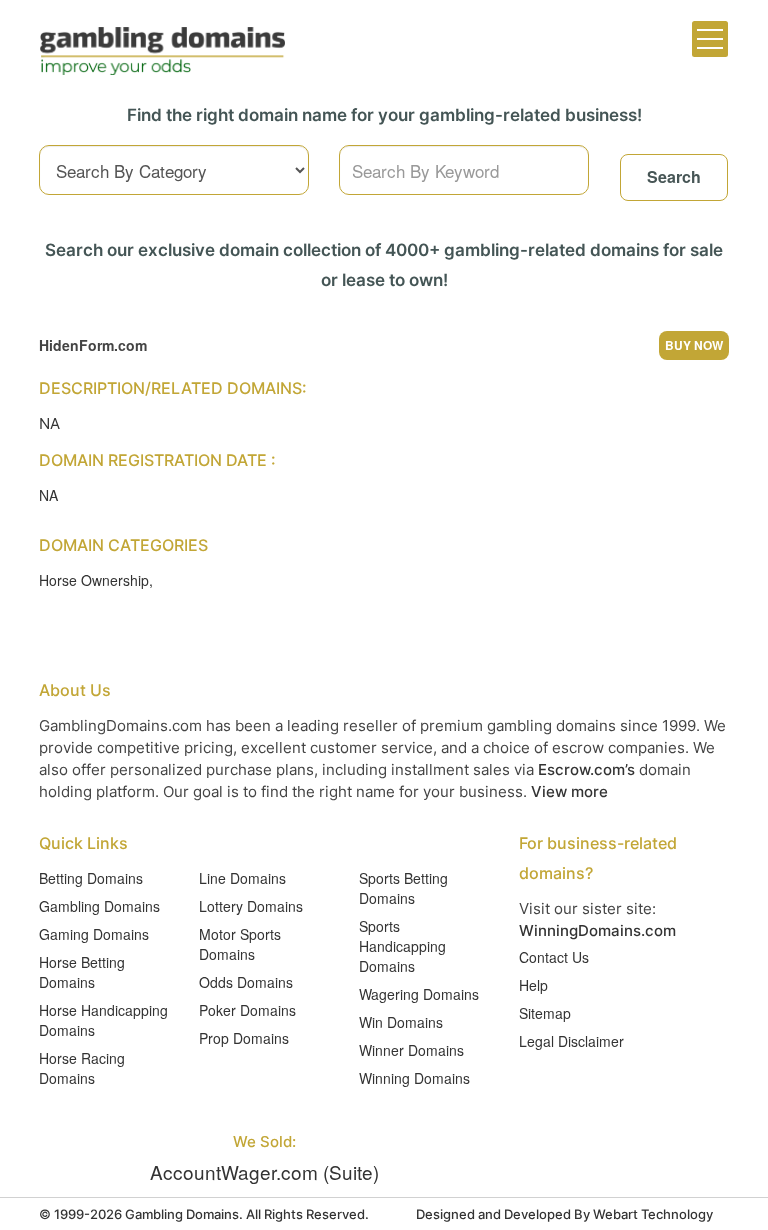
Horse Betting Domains (82, 972)
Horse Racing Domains (82, 1068)
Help (533, 985)
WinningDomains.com (597, 930)
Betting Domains (91, 878)
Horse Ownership (94, 580)
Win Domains (401, 1022)
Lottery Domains (251, 906)
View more (569, 791)
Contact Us (554, 957)
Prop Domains (244, 1038)
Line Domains (242, 878)
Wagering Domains (419, 994)
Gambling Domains (99, 906)
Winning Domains (414, 1078)
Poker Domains (247, 1010)
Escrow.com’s (586, 769)
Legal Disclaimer (571, 1041)
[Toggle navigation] (710, 39)
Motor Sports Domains (240, 944)
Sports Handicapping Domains (402, 946)
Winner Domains (411, 1050)
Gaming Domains (94, 934)
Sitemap (545, 1013)
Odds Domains (246, 982)
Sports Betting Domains (403, 888)
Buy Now (694, 345)
